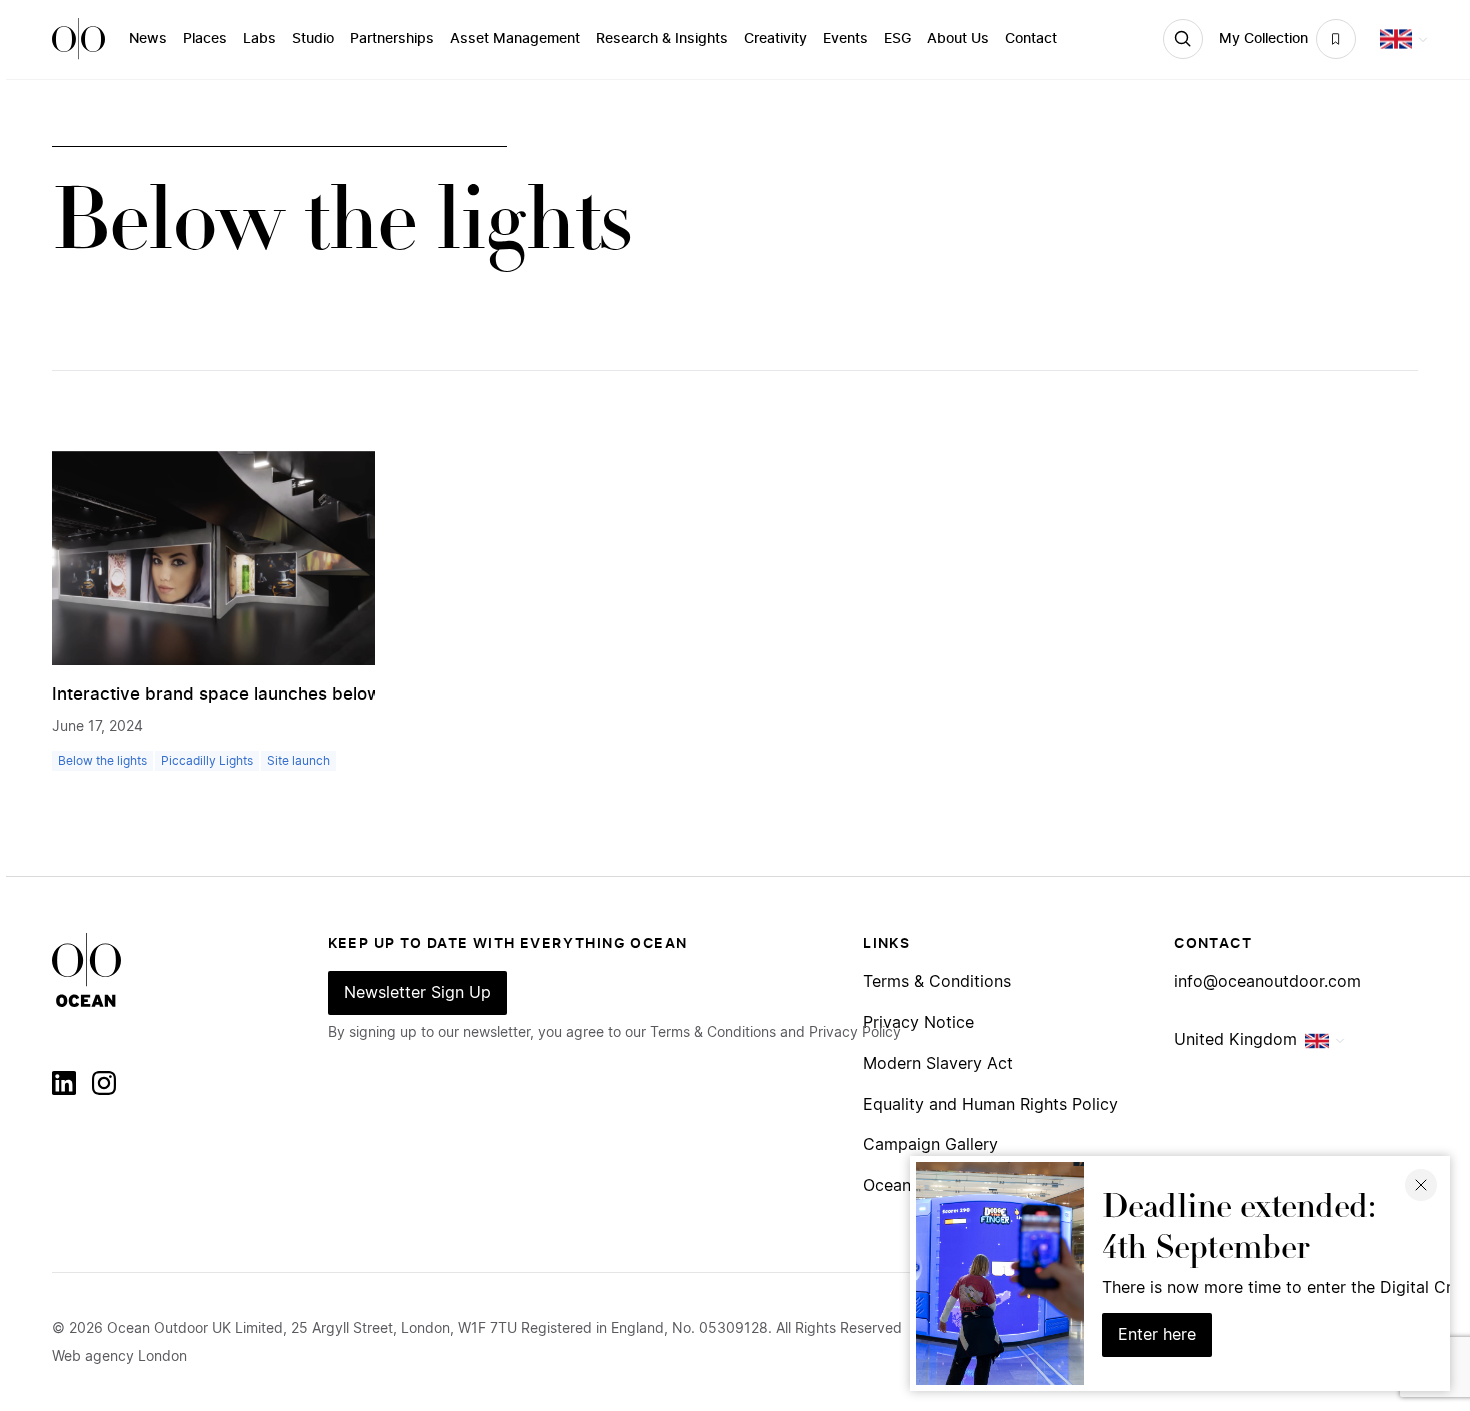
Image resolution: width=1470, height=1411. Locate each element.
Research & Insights (662, 39)
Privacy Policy (855, 1033)
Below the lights (102, 761)
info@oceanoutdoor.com (1267, 982)
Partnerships (392, 39)
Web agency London (119, 1357)
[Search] (1183, 39)
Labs (259, 39)
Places (205, 39)
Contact (1031, 39)
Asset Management (515, 39)
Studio (313, 39)
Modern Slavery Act (938, 1064)
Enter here (1157, 1335)
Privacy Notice (918, 1023)
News (148, 39)
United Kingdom (1235, 1040)
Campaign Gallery (930, 1145)
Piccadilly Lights (207, 761)
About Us (958, 39)
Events (845, 39)
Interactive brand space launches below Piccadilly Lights (285, 694)
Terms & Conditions (937, 982)
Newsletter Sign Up (417, 993)
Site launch (298, 761)
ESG (897, 39)
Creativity (775, 39)
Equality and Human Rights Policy (990, 1105)
